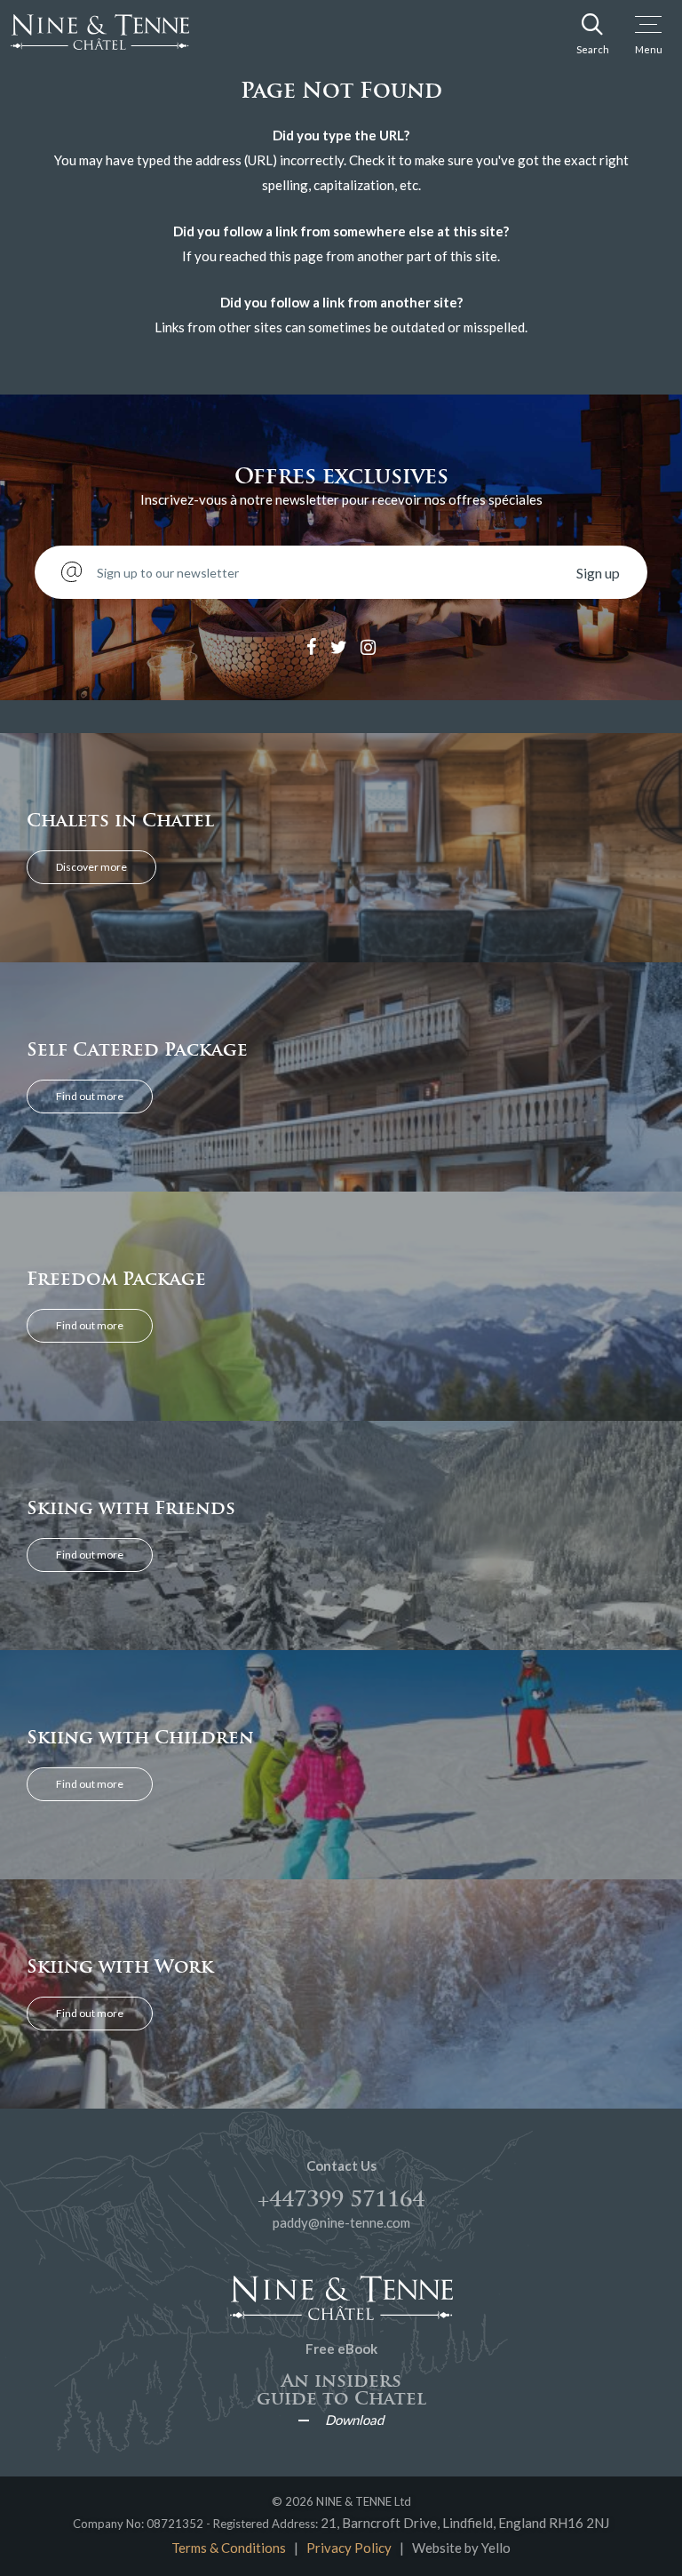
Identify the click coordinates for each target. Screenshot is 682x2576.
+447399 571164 (341, 2199)
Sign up (598, 573)
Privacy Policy (349, 2548)
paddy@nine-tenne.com (341, 2222)
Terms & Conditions (229, 2548)
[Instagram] (368, 647)
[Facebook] (312, 647)
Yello (496, 2548)
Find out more (90, 1096)
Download (354, 2420)
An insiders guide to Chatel (341, 2389)
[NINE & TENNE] (122, 32)
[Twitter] (339, 647)
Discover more (91, 867)
